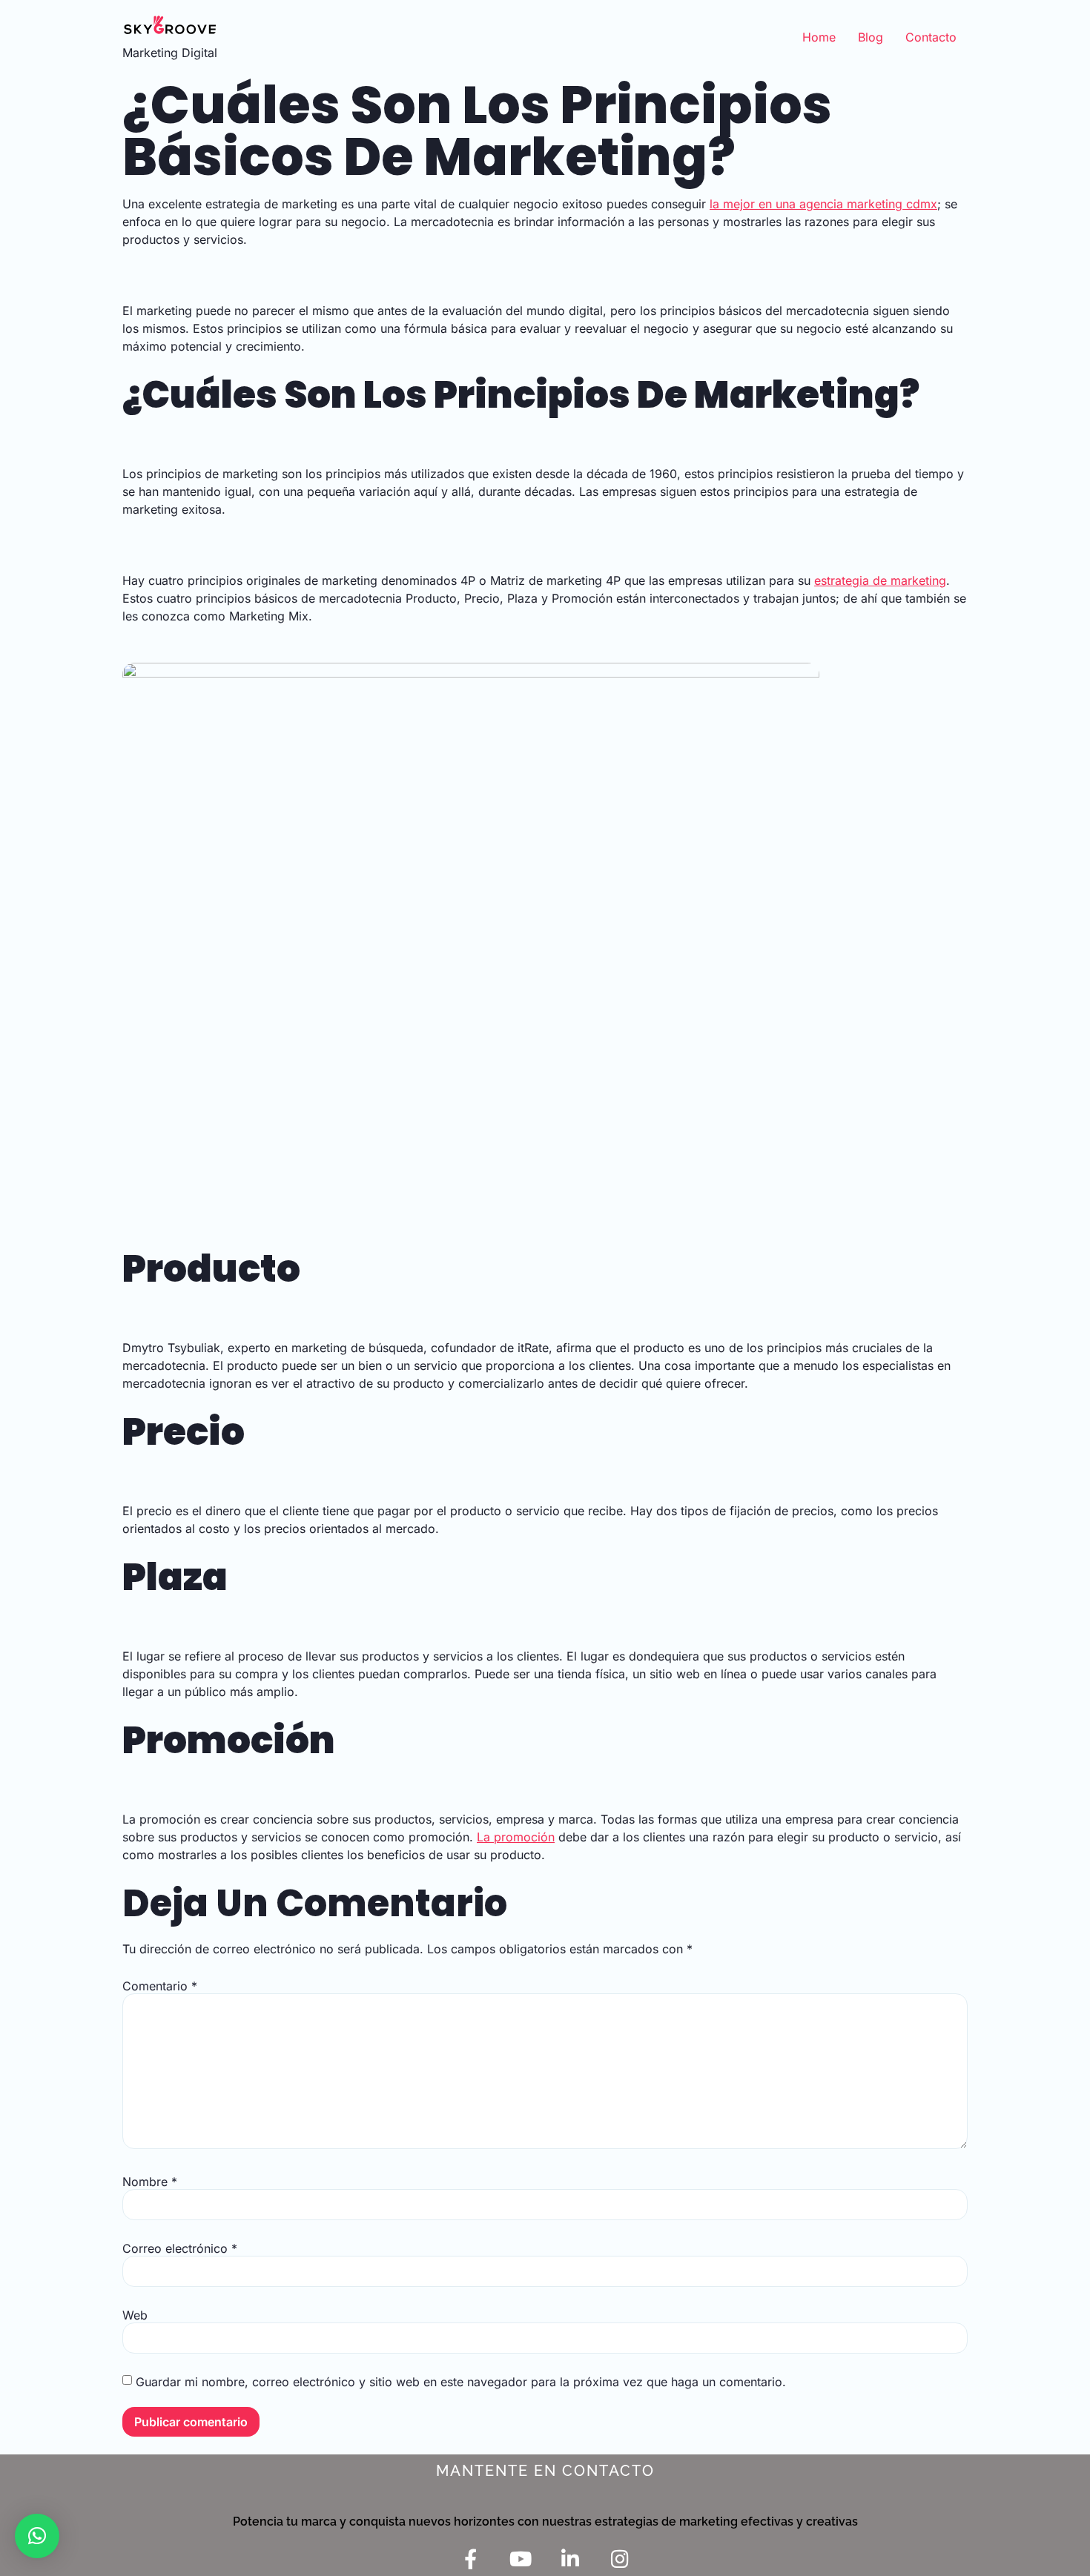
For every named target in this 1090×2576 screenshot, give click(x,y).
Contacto (931, 37)
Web (135, 2315)
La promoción (516, 1837)
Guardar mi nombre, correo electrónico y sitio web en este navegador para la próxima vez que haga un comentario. (461, 2382)
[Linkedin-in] (570, 2559)
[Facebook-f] (470, 2559)
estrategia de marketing (880, 580)
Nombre (150, 2182)
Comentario (160, 1986)
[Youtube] (520, 2559)
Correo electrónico (180, 2248)
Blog (871, 37)
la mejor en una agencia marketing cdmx (823, 204)
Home (819, 37)
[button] (37, 2536)
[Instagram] (620, 2559)
